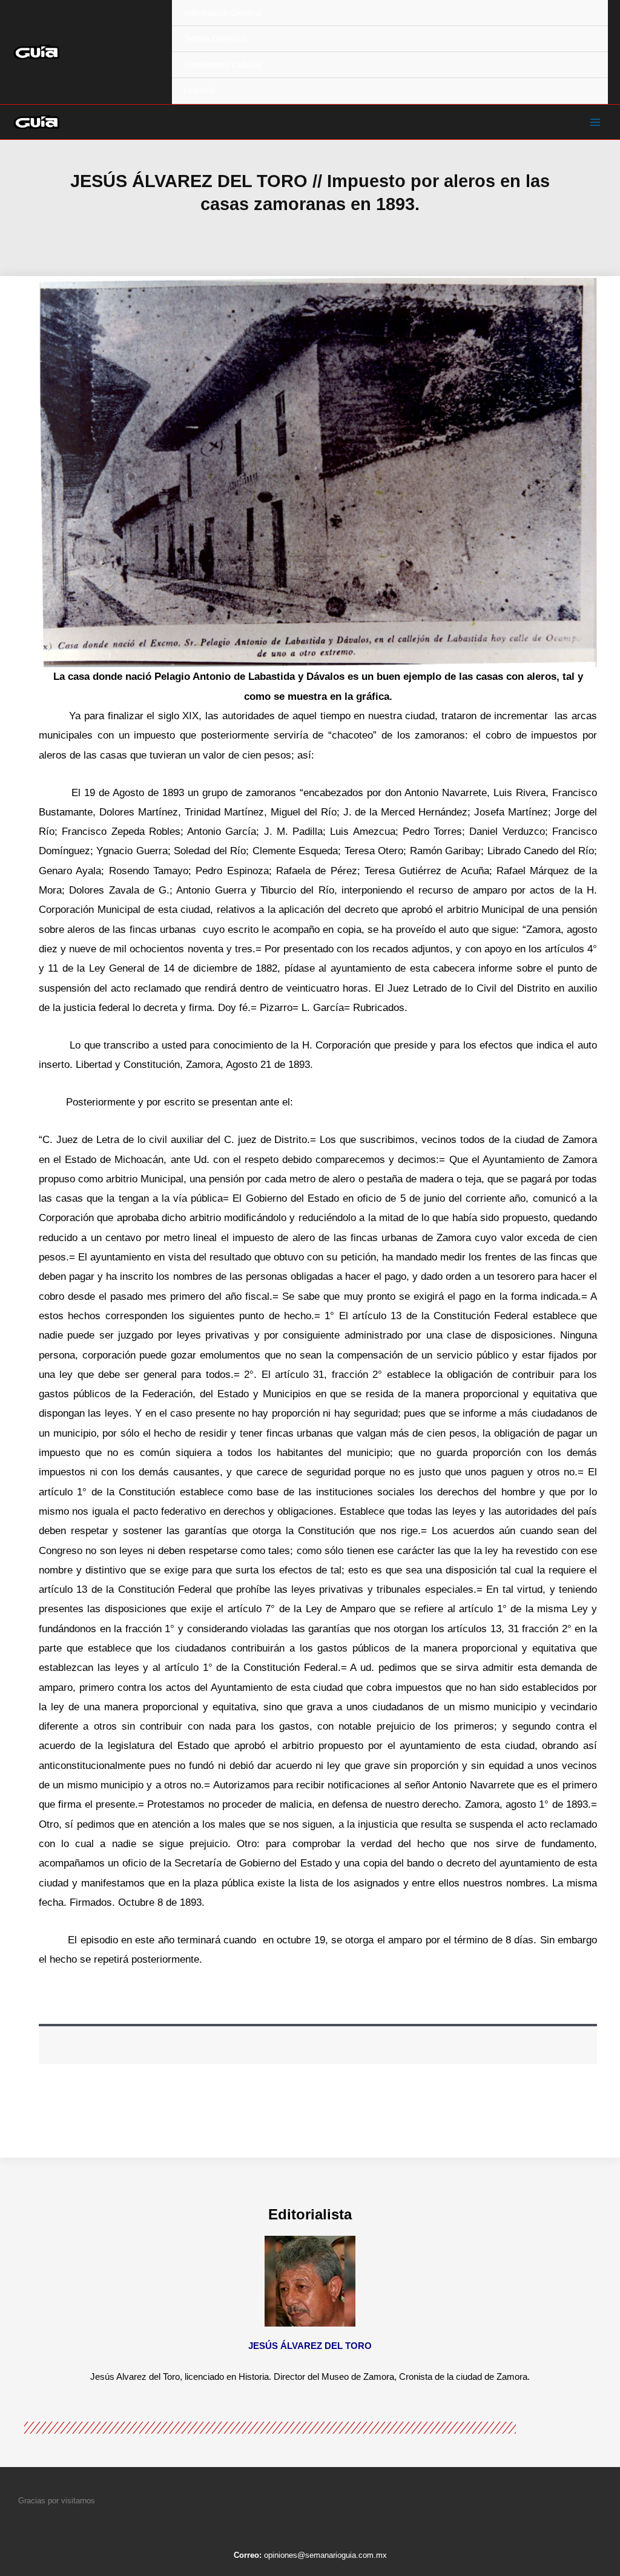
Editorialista (310, 2214)
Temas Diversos (216, 39)
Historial (200, 91)
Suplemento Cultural (223, 65)
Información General (223, 13)
